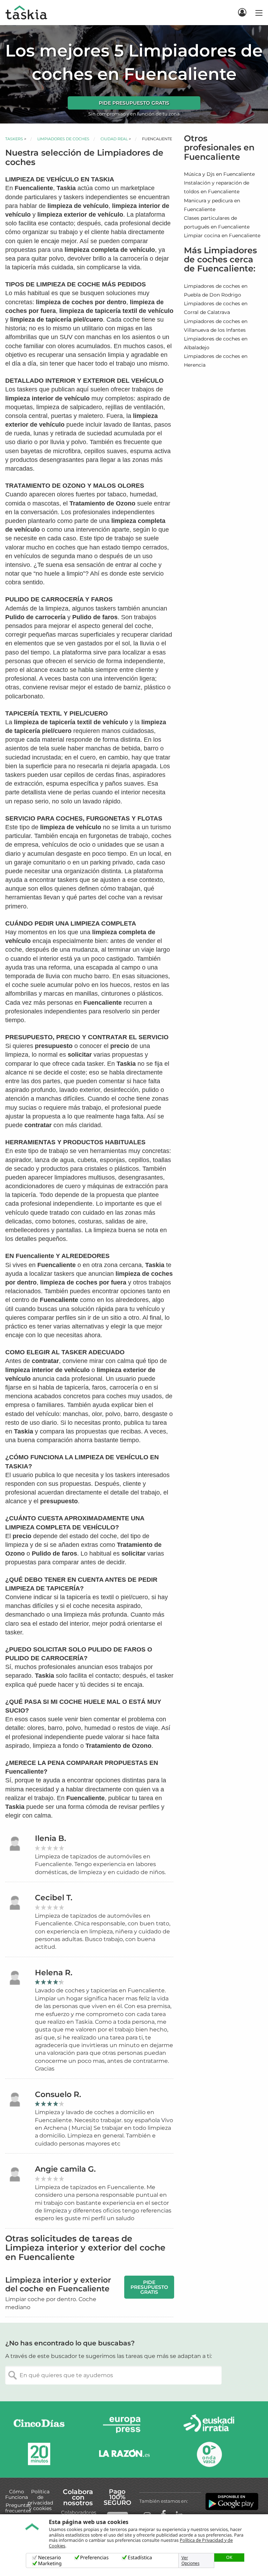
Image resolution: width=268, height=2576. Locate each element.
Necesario (50, 2558)
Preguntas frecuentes (18, 2508)
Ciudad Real (114, 139)
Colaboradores (79, 2513)
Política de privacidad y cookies (40, 2500)
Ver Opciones (191, 2561)
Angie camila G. (65, 2169)
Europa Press (124, 2425)
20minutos (39, 2454)
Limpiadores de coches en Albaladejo (216, 343)
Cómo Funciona (17, 2494)
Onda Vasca (209, 2454)
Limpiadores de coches (63, 139)
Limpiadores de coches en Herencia (216, 361)
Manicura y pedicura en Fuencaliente (212, 205)
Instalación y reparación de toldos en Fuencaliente (217, 187)
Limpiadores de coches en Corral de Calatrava (216, 308)
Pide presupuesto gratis (134, 103)
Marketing (50, 2564)
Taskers (14, 139)
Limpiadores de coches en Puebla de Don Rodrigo (216, 290)
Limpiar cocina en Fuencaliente (222, 235)
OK (229, 2557)
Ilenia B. (50, 1838)
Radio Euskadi (209, 2425)
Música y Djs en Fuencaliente (219, 174)
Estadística (140, 2558)
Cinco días (39, 2425)
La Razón (124, 2454)
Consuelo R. (58, 2094)
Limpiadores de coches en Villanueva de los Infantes (216, 326)
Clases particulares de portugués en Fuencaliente (217, 222)
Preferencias (95, 2558)
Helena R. (54, 1973)
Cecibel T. (54, 1898)
